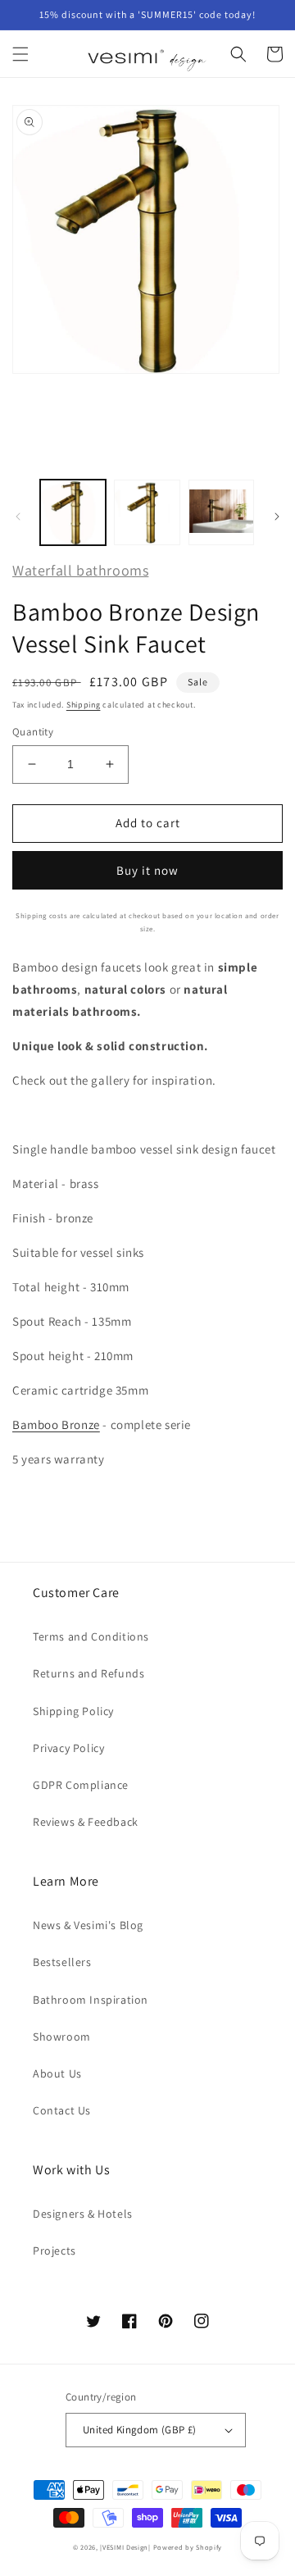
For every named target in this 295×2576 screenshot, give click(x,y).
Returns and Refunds (88, 1673)
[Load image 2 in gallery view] (147, 512)
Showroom (62, 2037)
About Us (57, 2073)
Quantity (33, 732)
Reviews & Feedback (86, 1822)
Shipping (84, 705)
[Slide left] (18, 517)
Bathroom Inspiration (91, 2000)
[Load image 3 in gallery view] (221, 512)
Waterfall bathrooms (80, 570)
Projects (54, 2251)
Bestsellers (62, 1962)
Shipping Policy (73, 1711)
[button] (20, 54)
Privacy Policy (68, 1748)
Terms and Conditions (91, 1636)
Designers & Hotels (83, 2214)
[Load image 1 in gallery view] (73, 512)
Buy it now (147, 870)
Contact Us (62, 2110)
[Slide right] (277, 517)
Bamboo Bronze (56, 1425)
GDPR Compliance (81, 1785)
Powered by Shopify (188, 2547)
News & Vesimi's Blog (88, 1925)
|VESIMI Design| (125, 2547)
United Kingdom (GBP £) (140, 2430)
